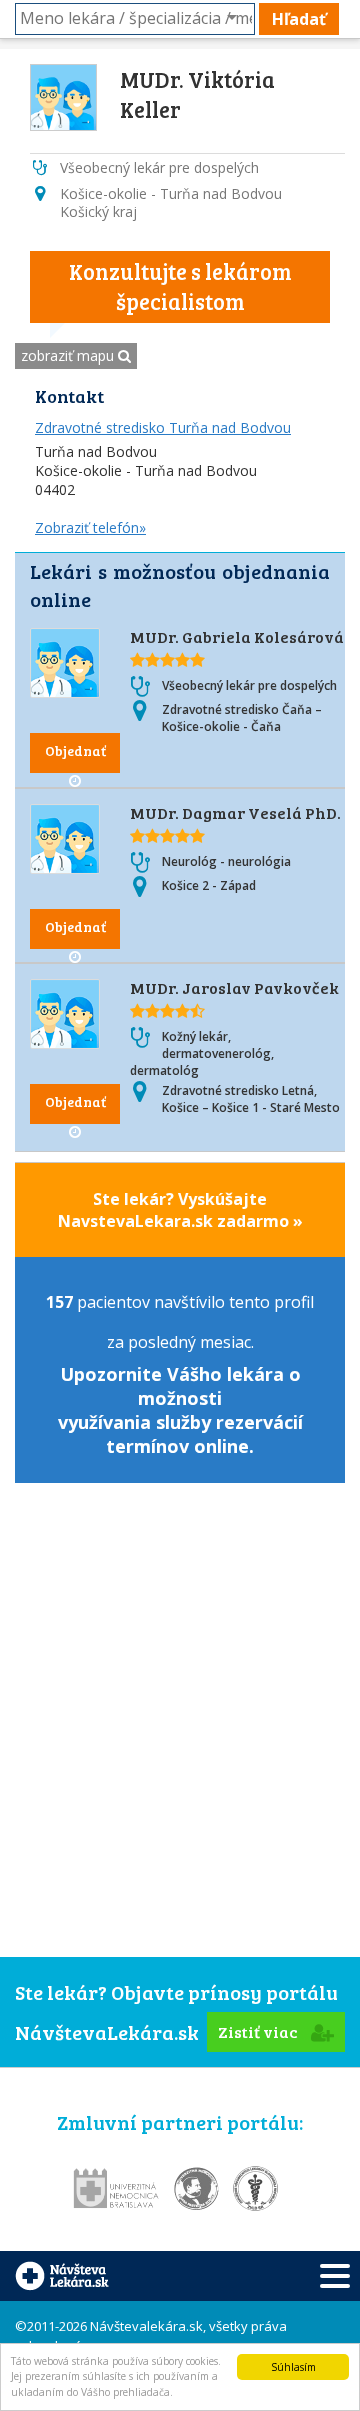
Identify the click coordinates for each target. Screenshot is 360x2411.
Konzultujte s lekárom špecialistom (180, 286)
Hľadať (299, 19)
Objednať (75, 750)
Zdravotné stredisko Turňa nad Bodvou (163, 427)
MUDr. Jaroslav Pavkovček (234, 987)
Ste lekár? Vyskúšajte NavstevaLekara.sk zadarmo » (180, 1210)
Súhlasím (293, 2367)
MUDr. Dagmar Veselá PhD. (235, 812)
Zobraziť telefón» (90, 527)
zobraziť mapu (69, 355)
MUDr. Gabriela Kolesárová (237, 636)
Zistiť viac (259, 2031)
